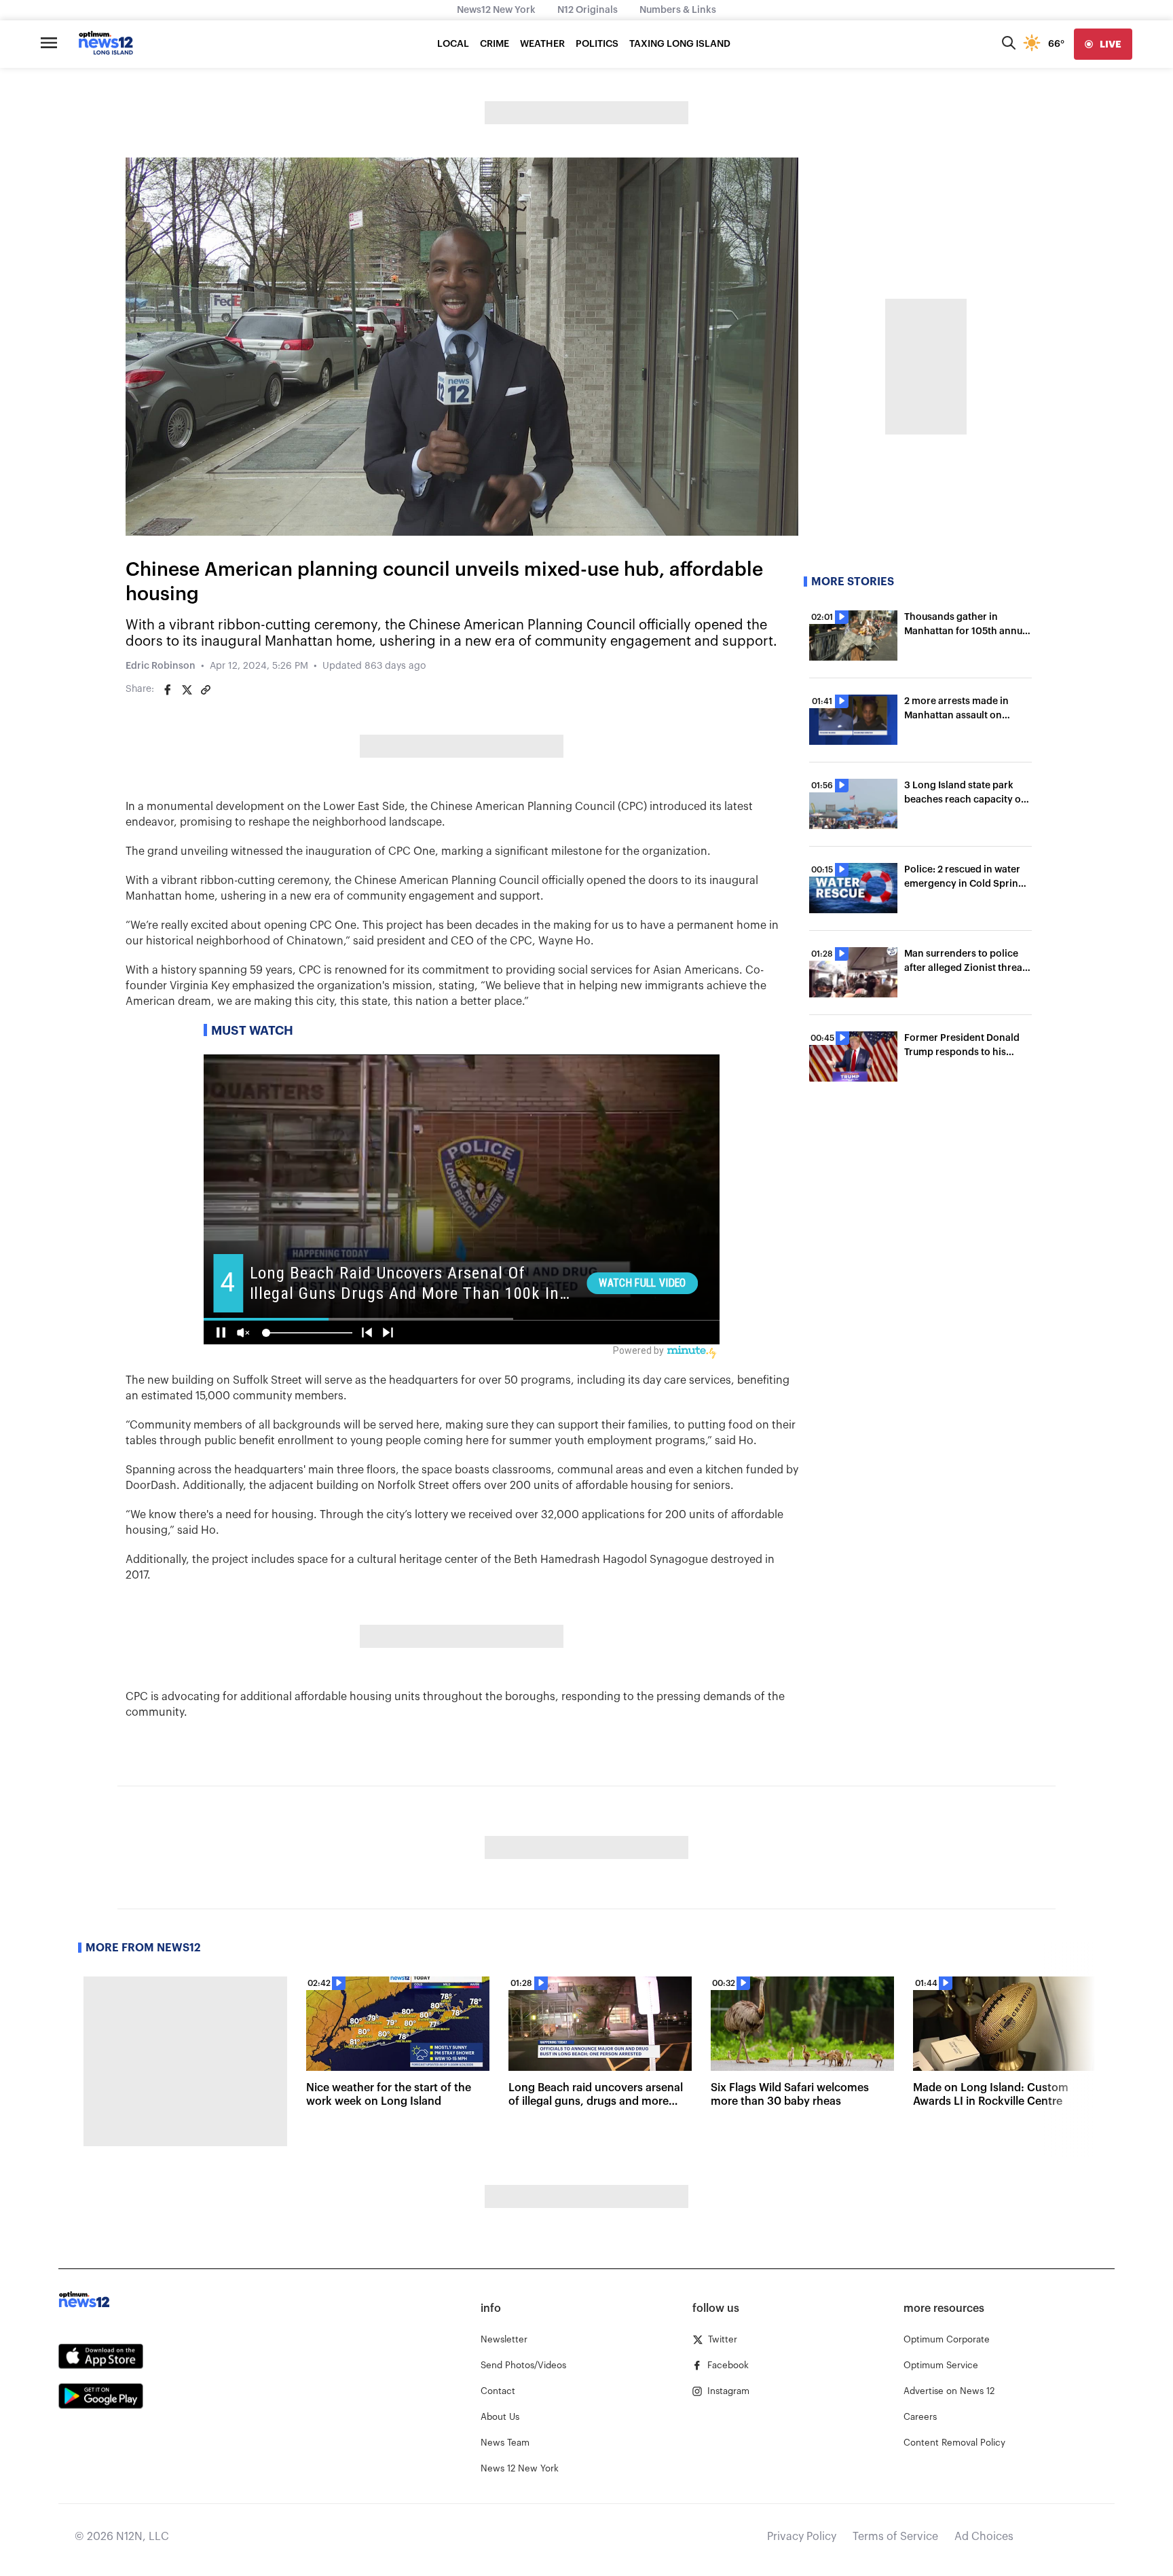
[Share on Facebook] (168, 690)
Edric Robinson (161, 666)
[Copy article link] (206, 690)
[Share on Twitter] (187, 690)
